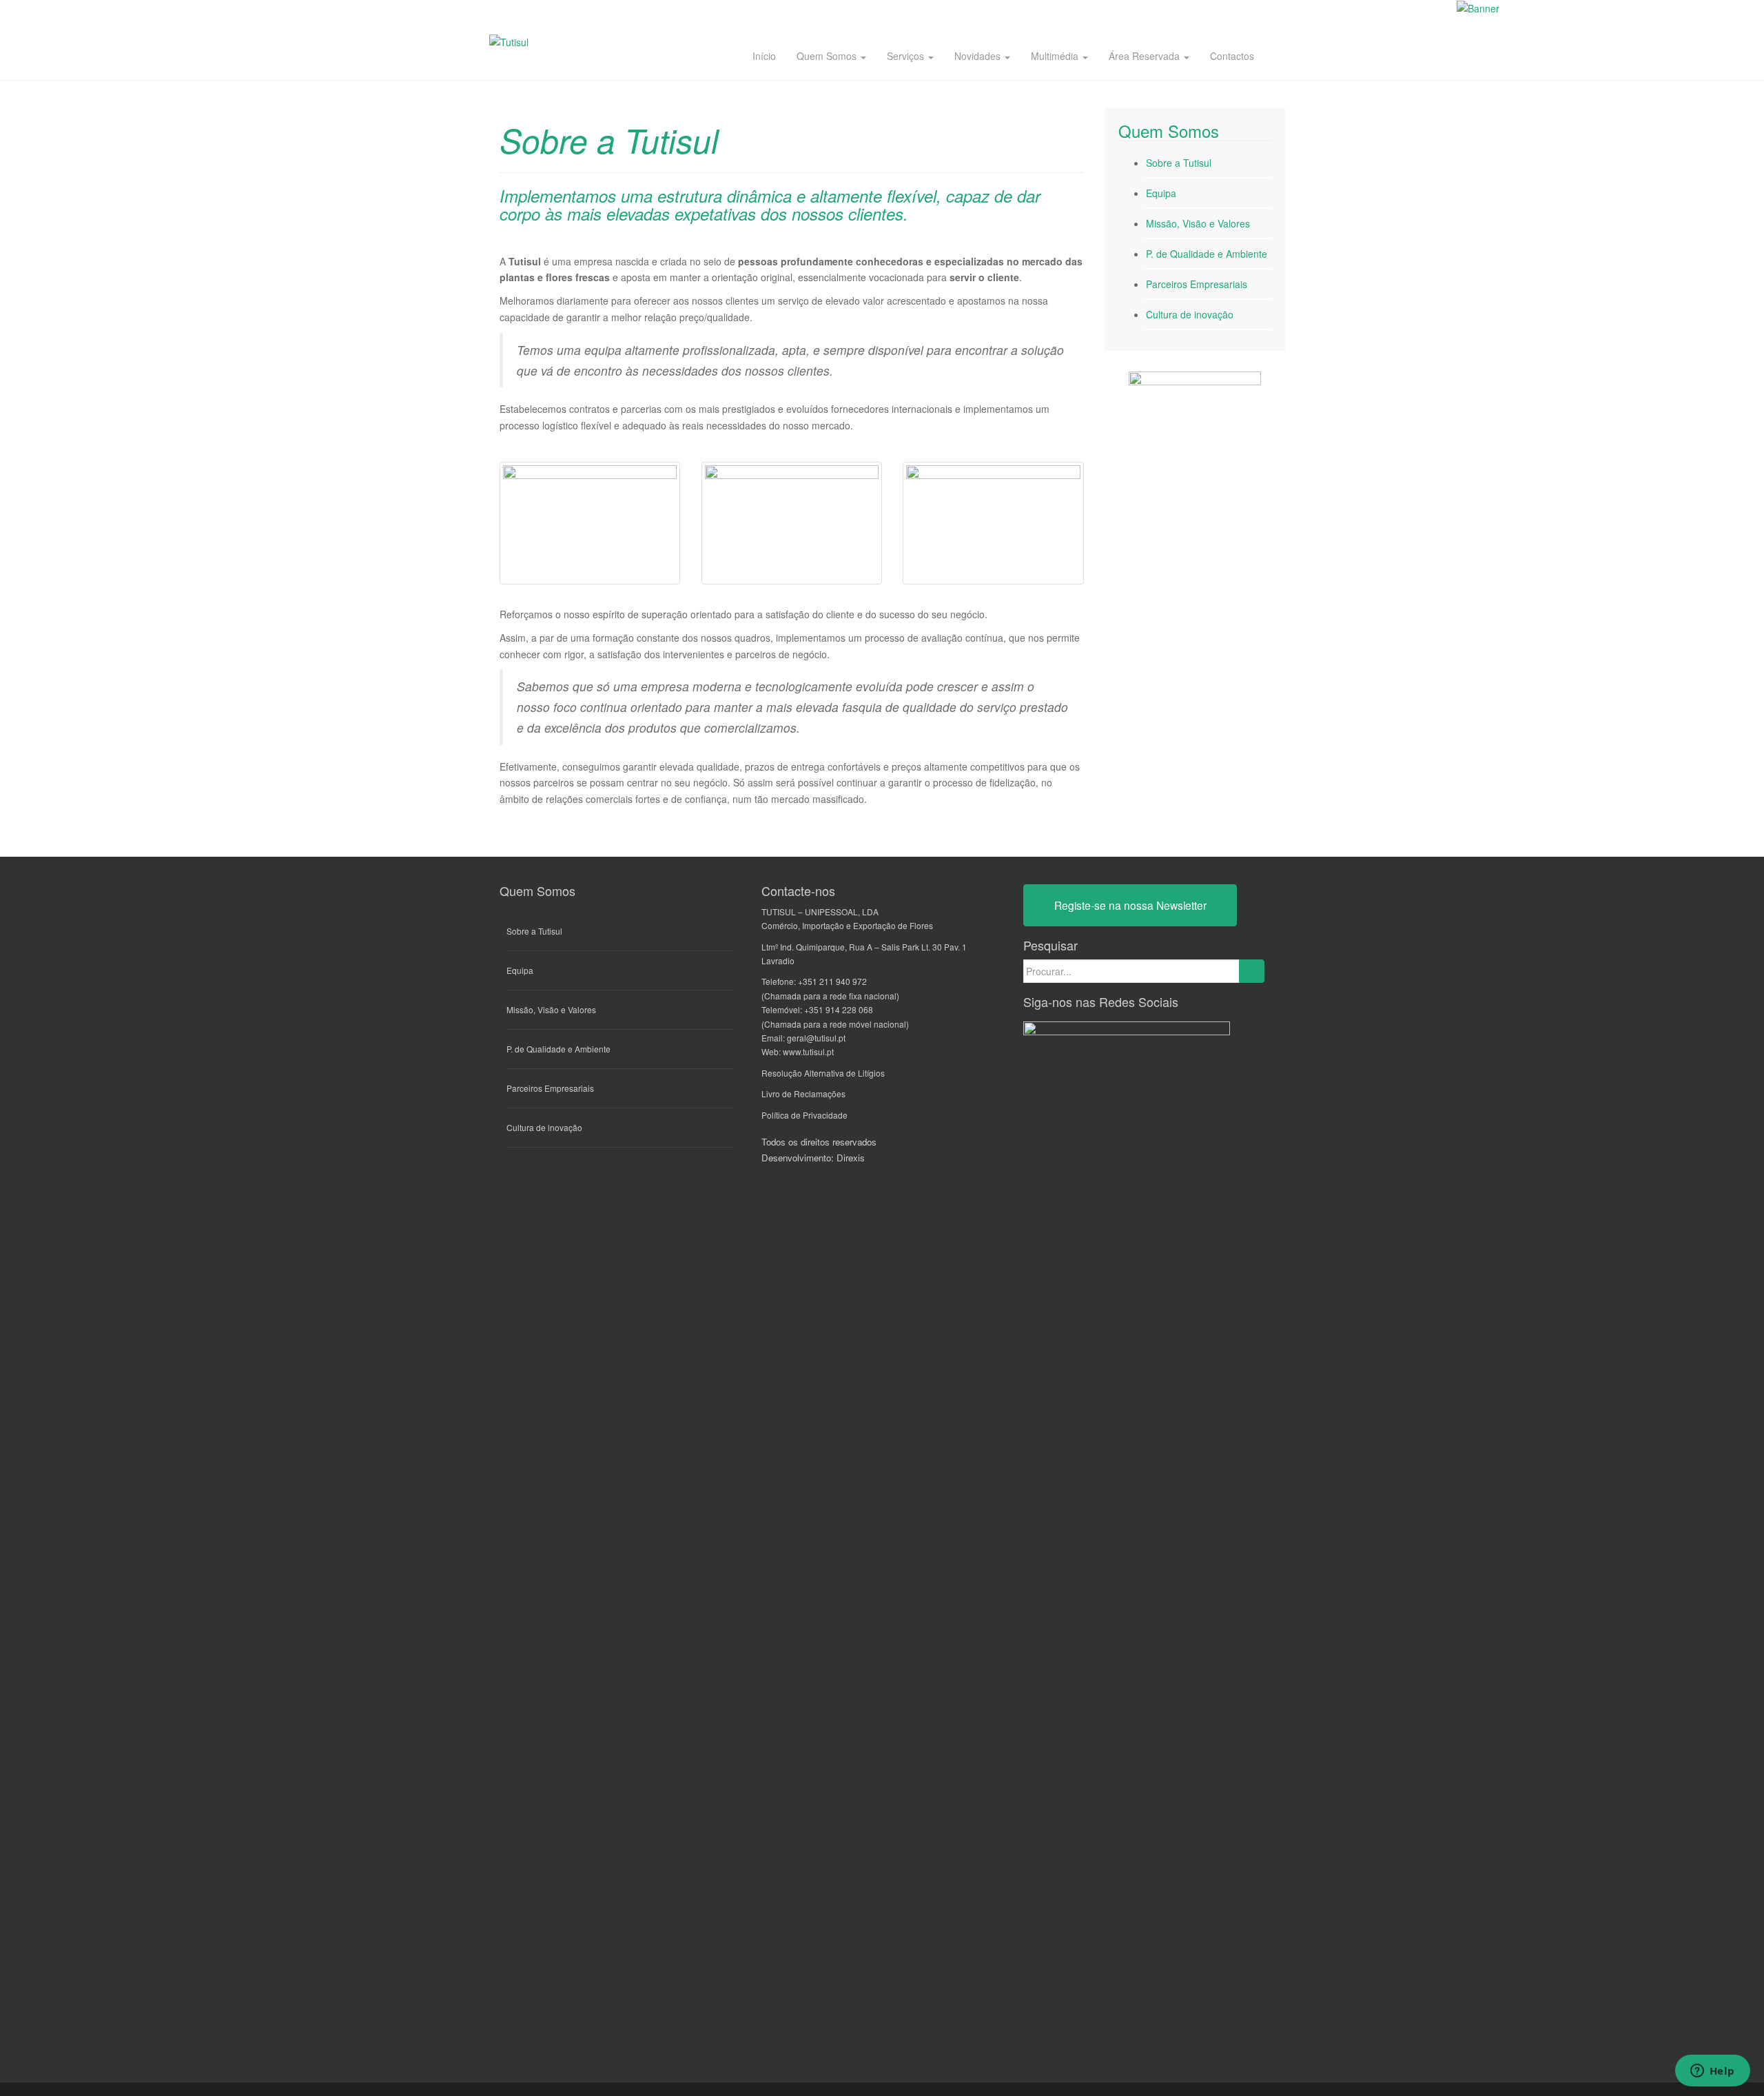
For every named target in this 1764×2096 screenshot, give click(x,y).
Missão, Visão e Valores (1198, 223)
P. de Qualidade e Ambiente (1207, 254)
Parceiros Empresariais (1197, 284)
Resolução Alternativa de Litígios (823, 1073)
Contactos (1232, 56)
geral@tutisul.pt (816, 1038)
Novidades (979, 56)
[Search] (1252, 971)
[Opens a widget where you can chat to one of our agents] (1712, 2072)
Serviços (907, 56)
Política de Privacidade (804, 1115)
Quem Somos (828, 56)
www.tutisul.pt (808, 1051)
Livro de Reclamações (803, 1093)
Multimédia (1056, 56)
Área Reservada (1146, 56)
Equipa (1161, 193)
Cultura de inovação (1190, 314)
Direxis (851, 1158)
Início (764, 56)
